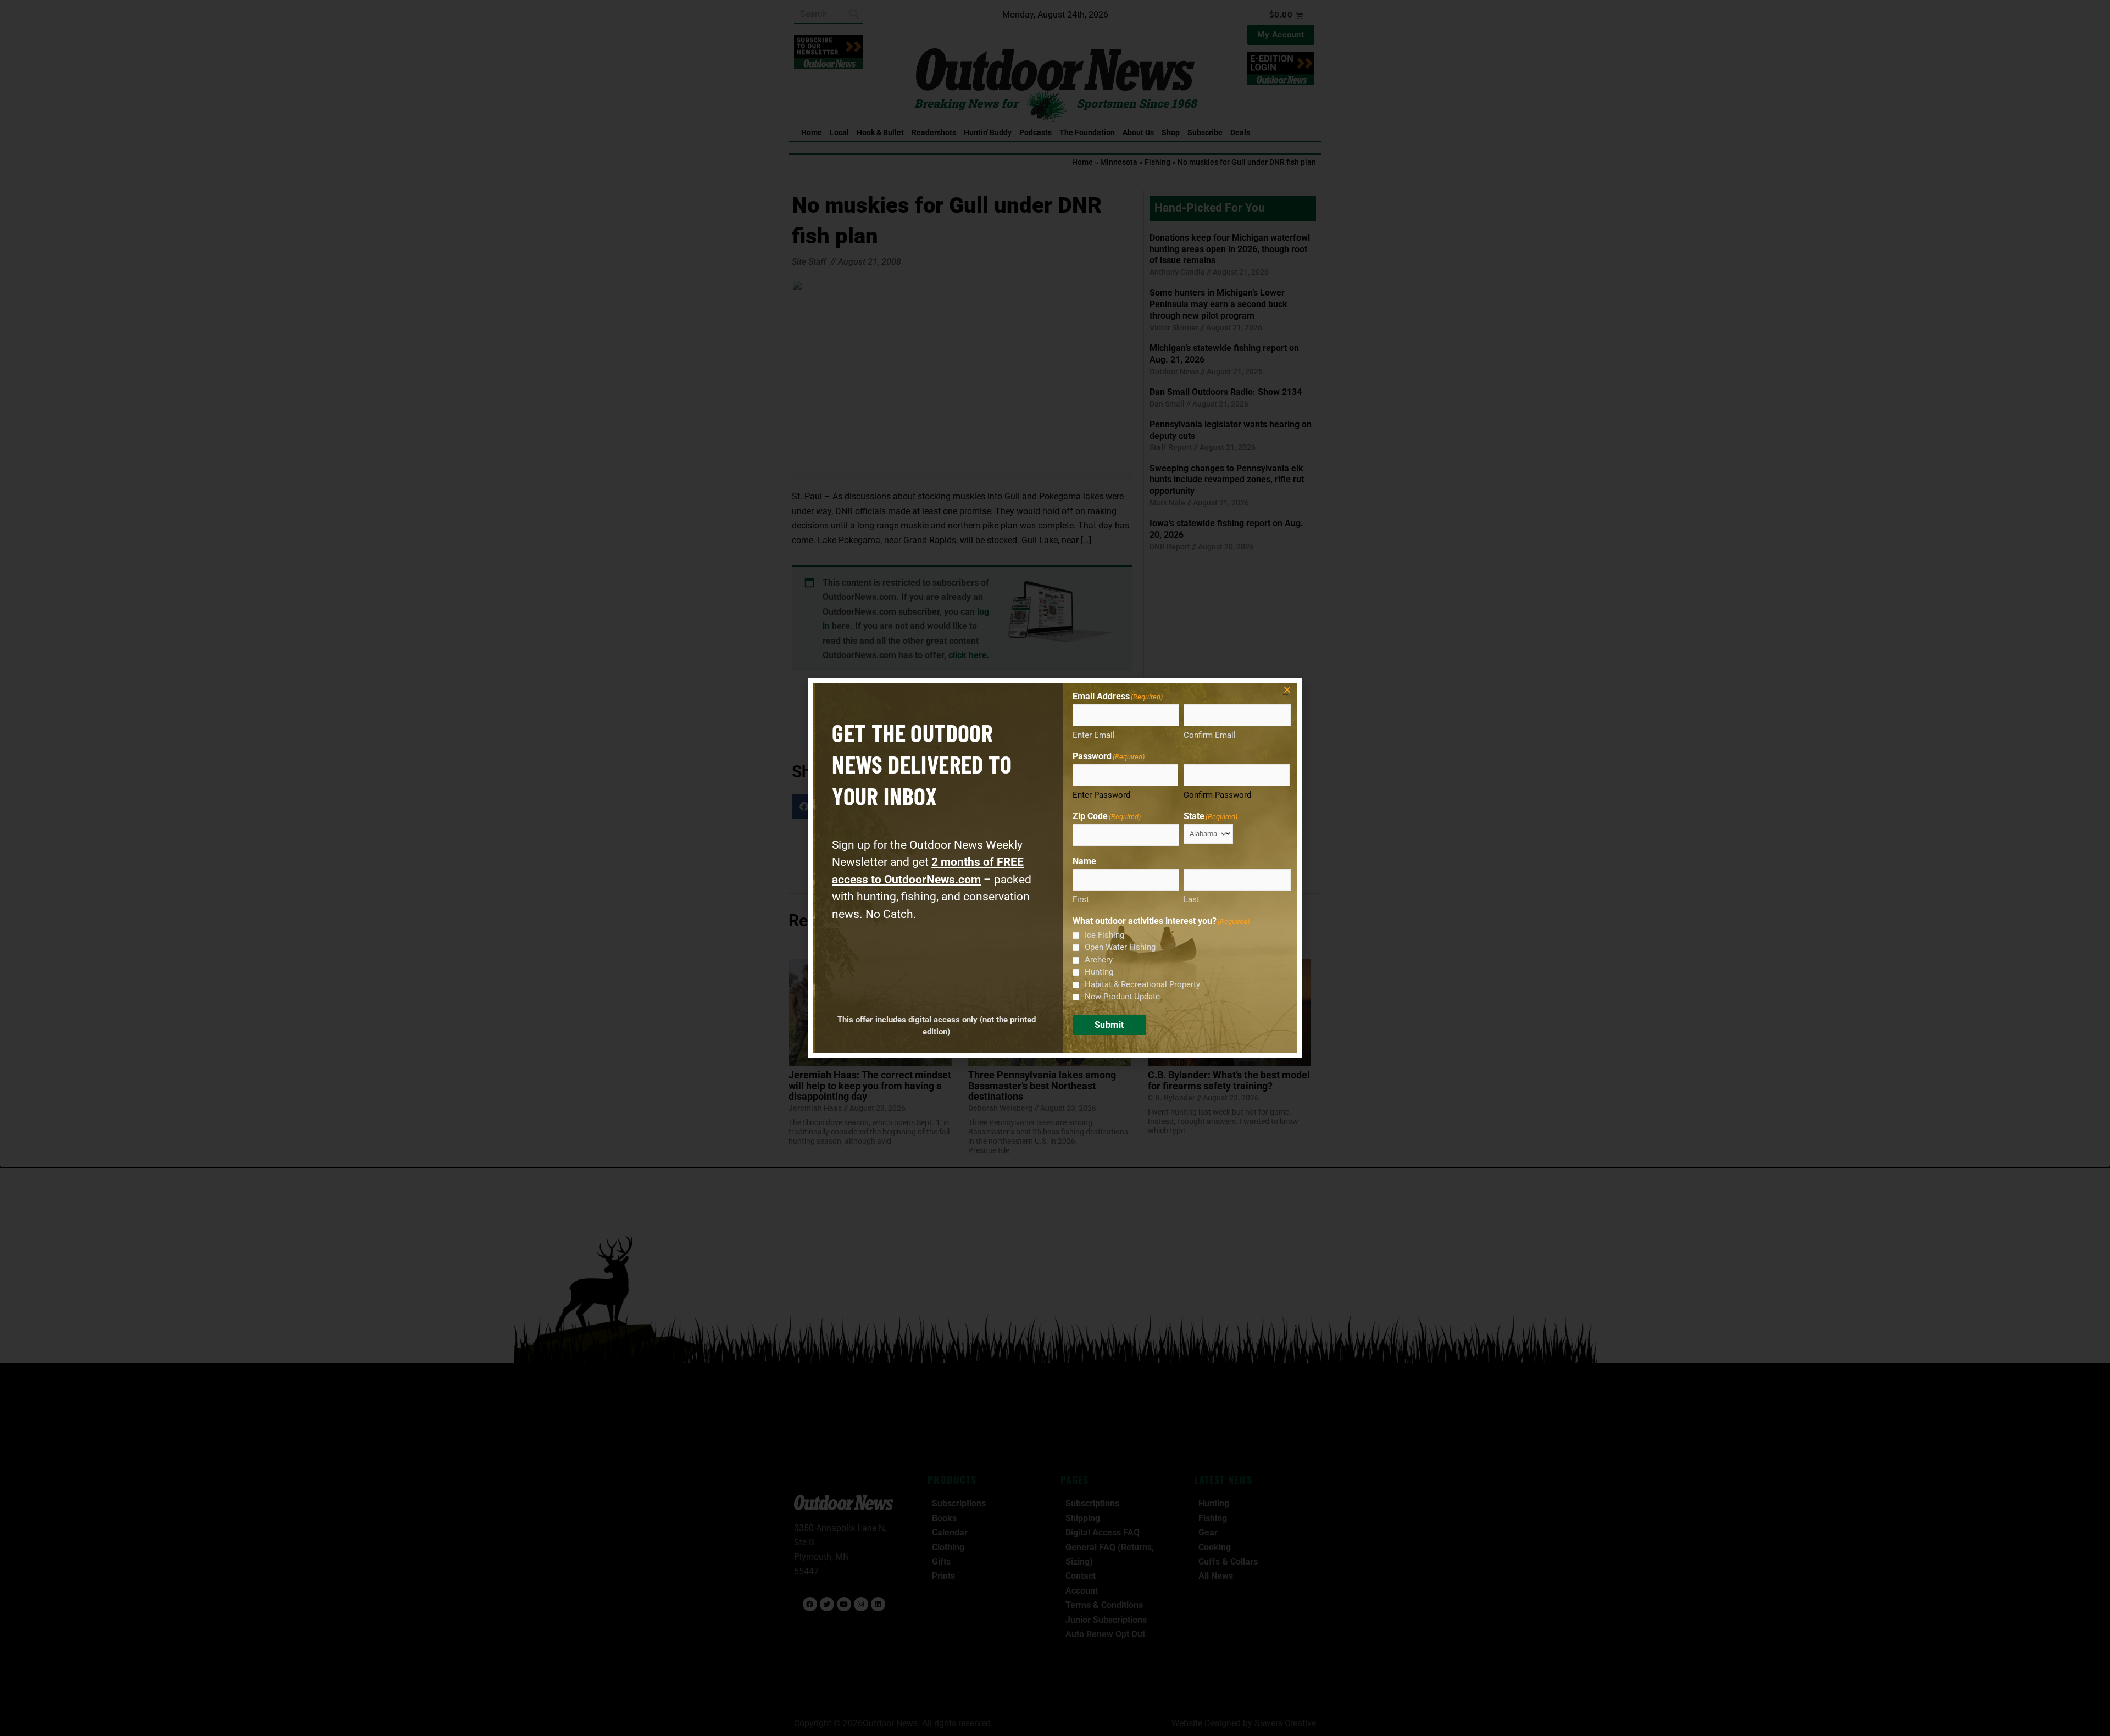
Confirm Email (1210, 735)
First (1081, 899)
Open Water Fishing (1120, 947)
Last (1192, 899)
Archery (1099, 960)
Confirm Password (1217, 795)
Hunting (1099, 972)
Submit (1109, 1025)
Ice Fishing (1104, 935)
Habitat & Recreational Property (1142, 984)
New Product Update (1122, 997)
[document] (1055, 868)
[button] (1287, 690)
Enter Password (1101, 795)
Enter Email (1094, 735)
